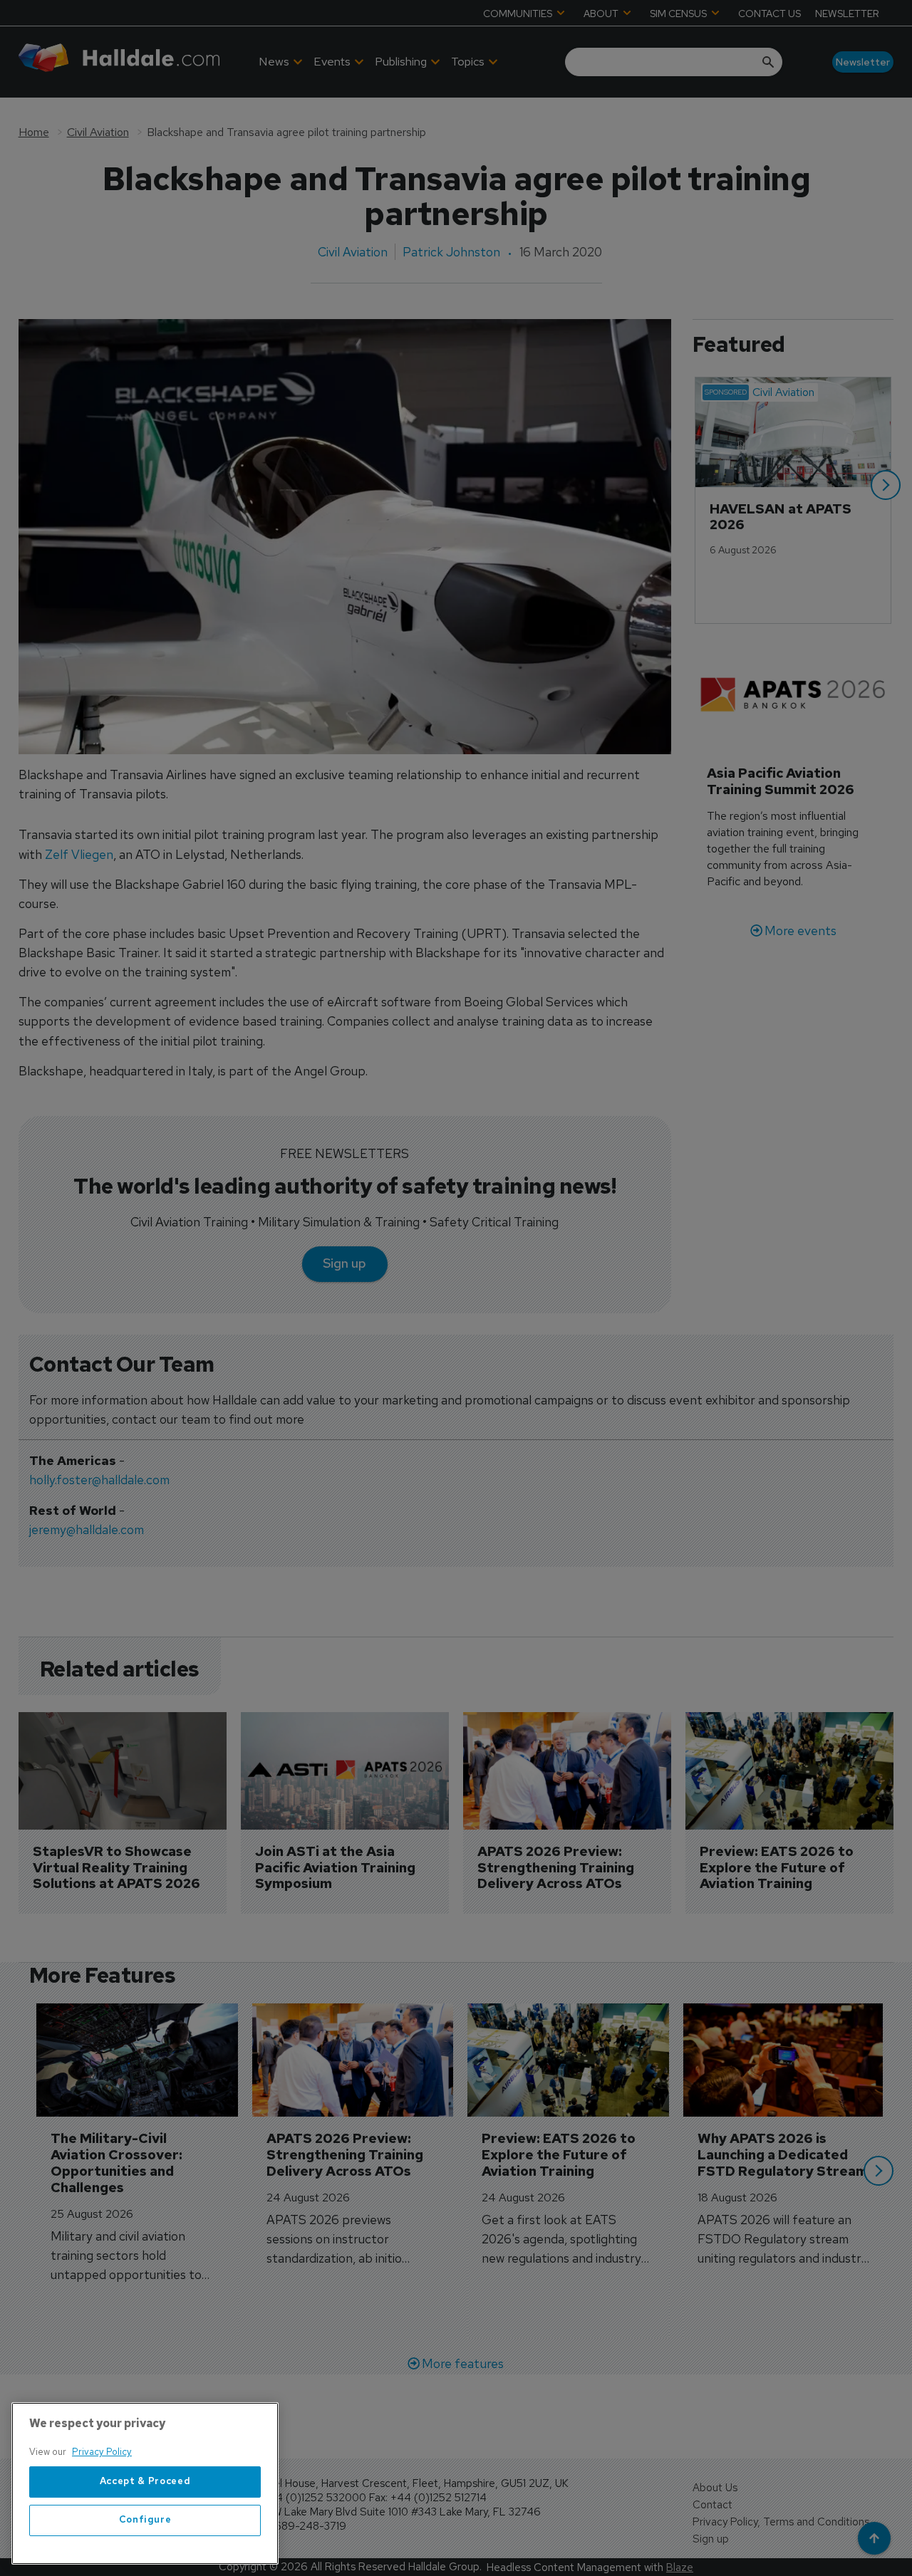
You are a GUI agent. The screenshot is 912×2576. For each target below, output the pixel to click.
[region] (145, 2483)
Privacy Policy (102, 2452)
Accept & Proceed (145, 2482)
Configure (145, 2520)
